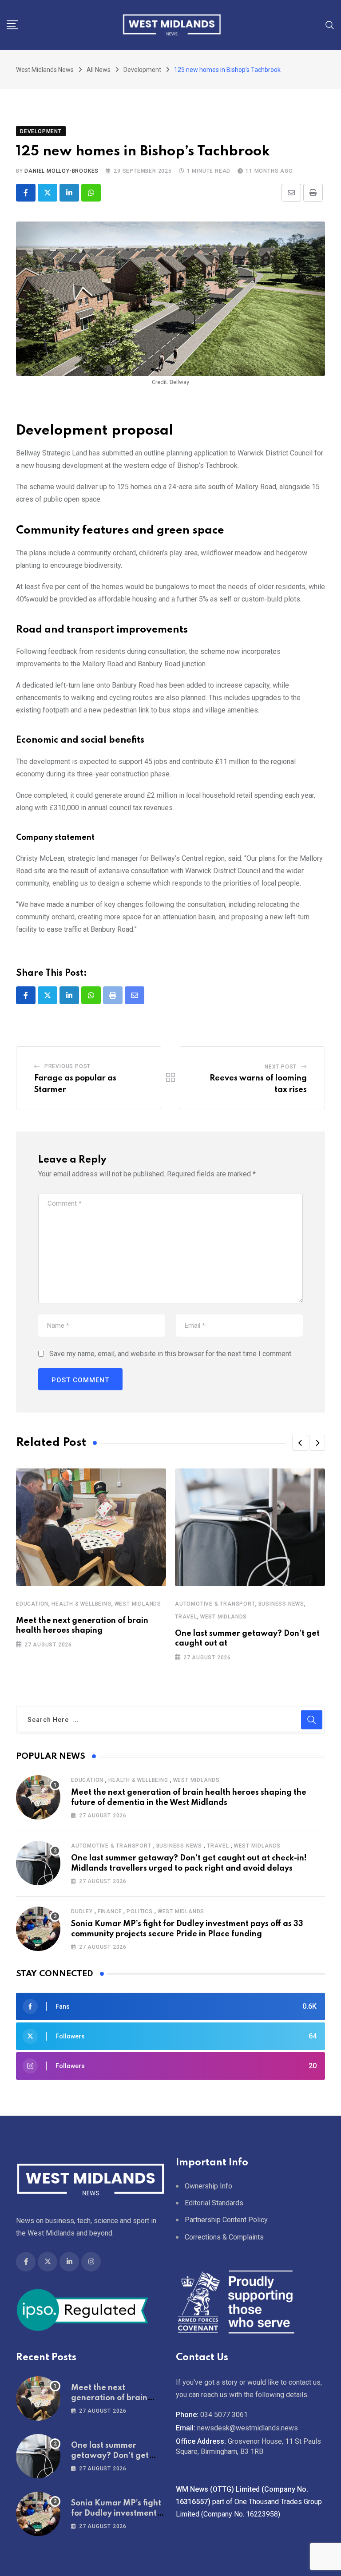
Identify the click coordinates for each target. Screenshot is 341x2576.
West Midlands (138, 1604)
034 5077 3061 (224, 2415)
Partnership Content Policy (226, 2220)
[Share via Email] (291, 193)
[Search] (330, 25)
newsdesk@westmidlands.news (248, 2428)
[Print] (313, 193)
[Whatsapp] (91, 193)
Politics (139, 1911)
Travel (186, 1617)
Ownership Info (208, 2186)
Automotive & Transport (215, 1604)
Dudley (82, 1911)
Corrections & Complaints (224, 2237)
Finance (110, 1911)
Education (32, 1604)
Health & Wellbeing (81, 1604)
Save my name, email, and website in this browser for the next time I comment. (171, 1354)
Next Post (281, 1067)
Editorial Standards (214, 2203)
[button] (300, 1443)
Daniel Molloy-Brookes (61, 171)
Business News (281, 1604)
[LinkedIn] (69, 193)
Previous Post (67, 1066)
